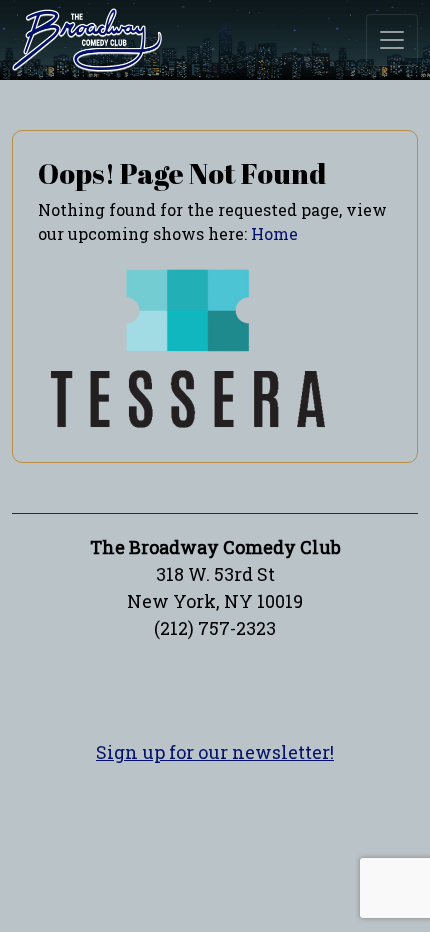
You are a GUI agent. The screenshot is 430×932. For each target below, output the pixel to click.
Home (274, 233)
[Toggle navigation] (392, 40)
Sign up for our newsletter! (215, 752)
